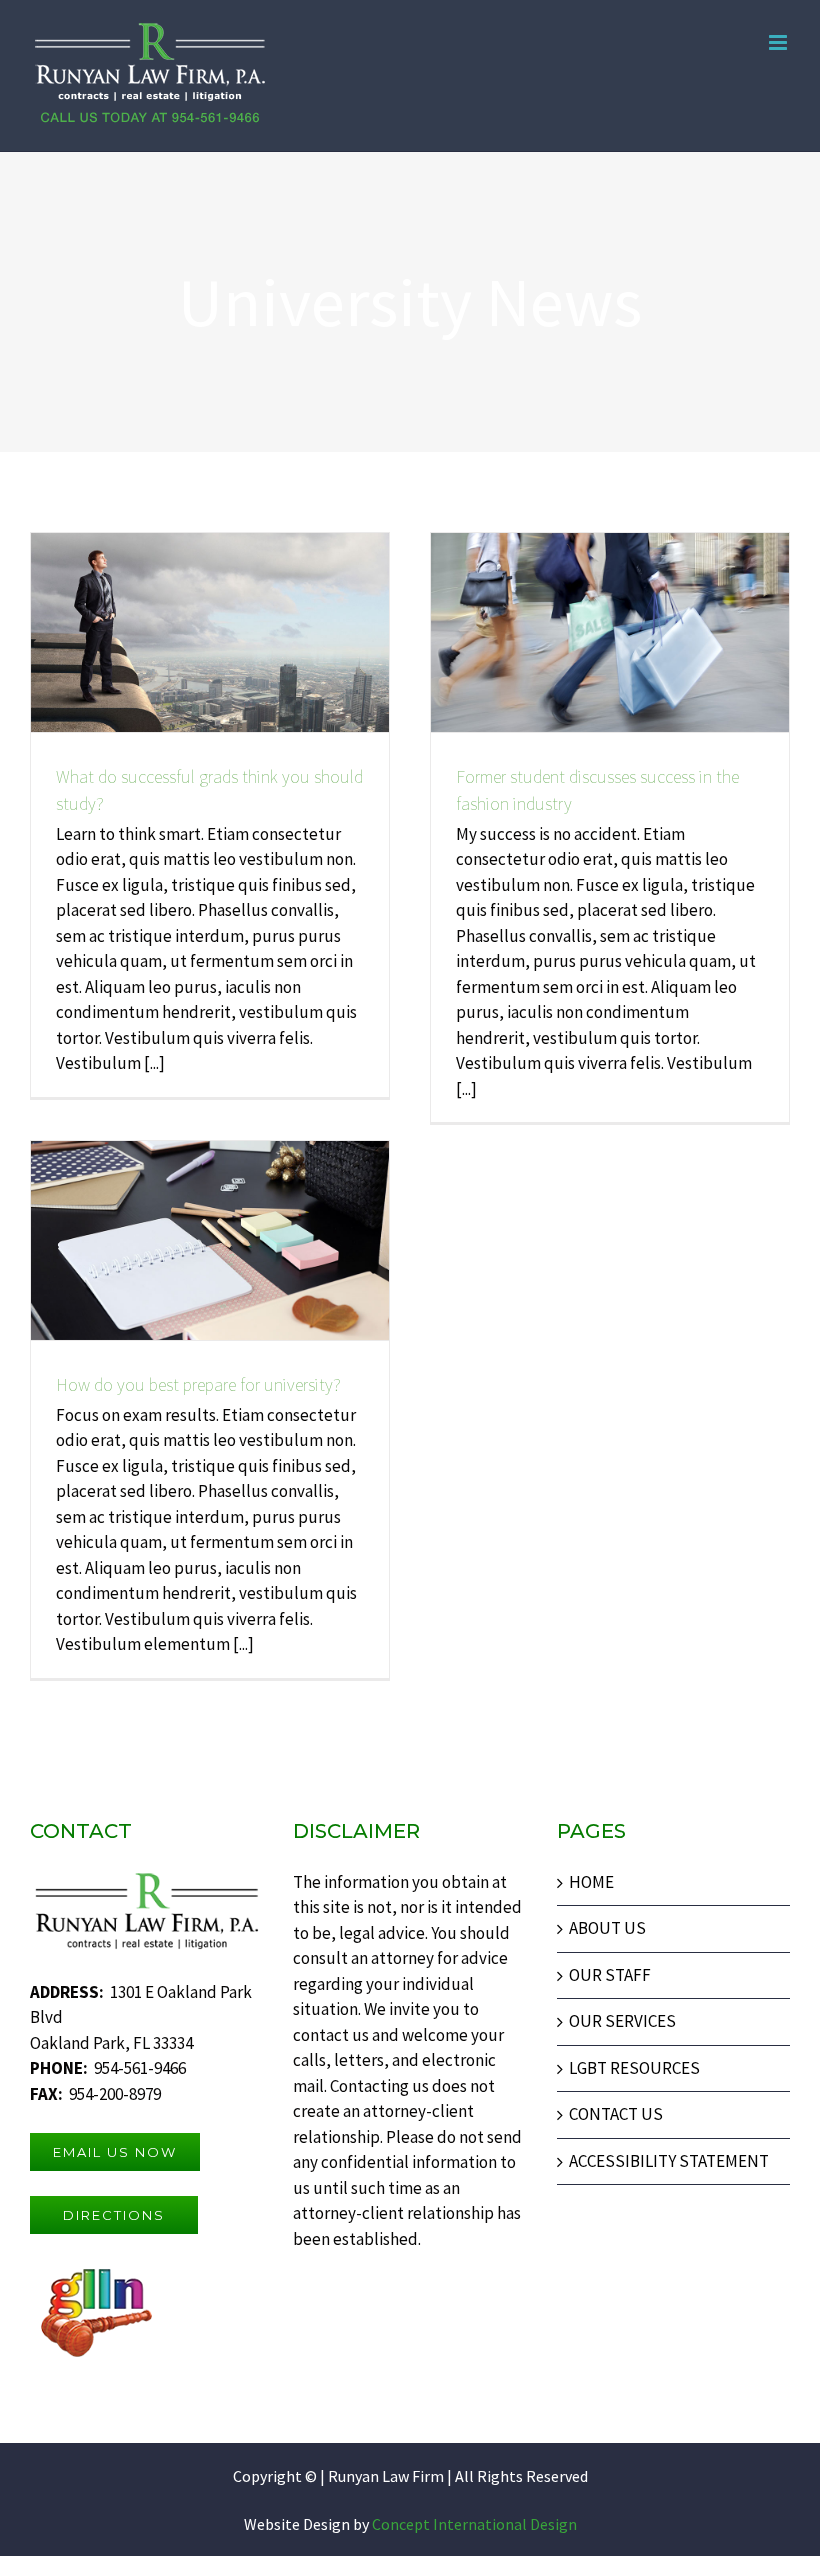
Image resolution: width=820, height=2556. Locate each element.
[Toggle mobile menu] (779, 42)
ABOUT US (607, 1928)
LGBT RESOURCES (634, 2068)
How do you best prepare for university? (198, 1384)
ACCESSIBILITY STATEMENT (669, 2161)
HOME (591, 1882)
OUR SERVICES (622, 2021)
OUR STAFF (610, 1975)
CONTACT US (616, 2114)
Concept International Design (473, 2524)
